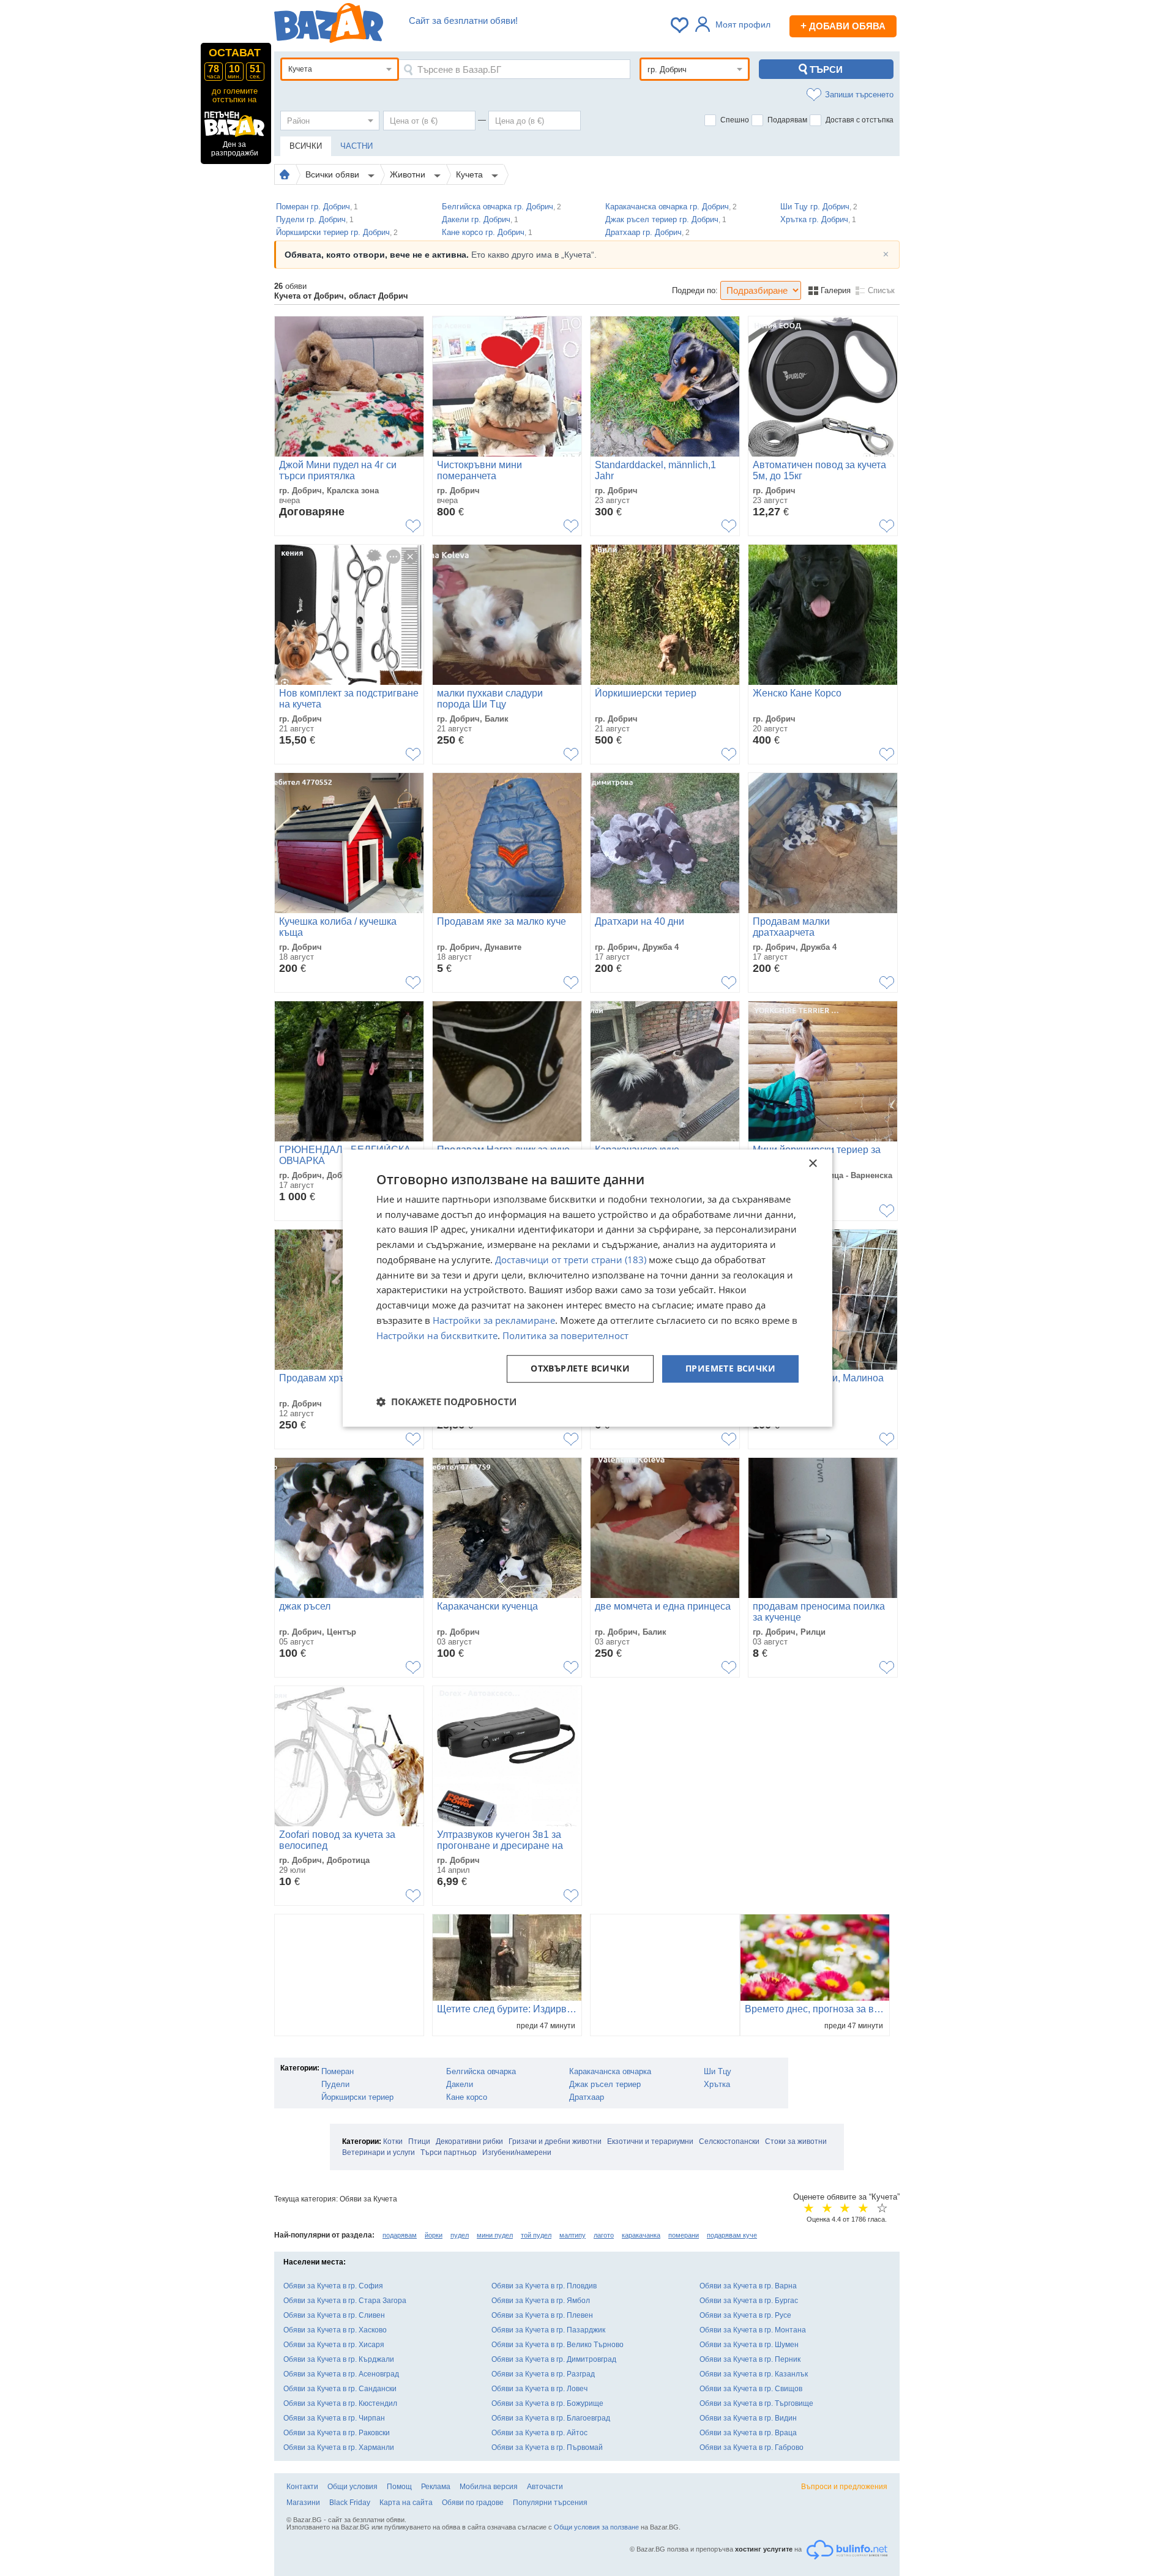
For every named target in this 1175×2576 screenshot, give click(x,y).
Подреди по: (695, 290)
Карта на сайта (406, 2503)
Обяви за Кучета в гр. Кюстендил (340, 2403)
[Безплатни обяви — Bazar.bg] (329, 25)
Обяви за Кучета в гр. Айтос (539, 2433)
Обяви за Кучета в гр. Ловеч (539, 2389)
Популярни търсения (550, 2503)
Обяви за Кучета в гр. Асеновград (341, 2374)
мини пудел (495, 2235)
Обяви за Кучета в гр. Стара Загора (345, 2301)
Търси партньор (449, 2152)
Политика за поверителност (565, 1335)
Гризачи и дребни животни (555, 2141)
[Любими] (681, 25)
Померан (338, 2071)
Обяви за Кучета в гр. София (333, 2286)
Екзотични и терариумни (650, 2141)
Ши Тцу (718, 2071)
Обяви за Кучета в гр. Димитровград (554, 2359)
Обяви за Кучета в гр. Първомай (547, 2447)
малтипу (573, 2235)
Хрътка (717, 2084)
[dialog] (587, 1288)
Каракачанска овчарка (610, 2071)
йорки (434, 2235)
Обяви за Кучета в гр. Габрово (752, 2447)
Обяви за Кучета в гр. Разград (543, 2374)
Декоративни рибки (469, 2141)
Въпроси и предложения (844, 2487)
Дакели (460, 2084)
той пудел (536, 2235)
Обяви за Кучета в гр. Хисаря (334, 2345)
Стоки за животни (796, 2141)
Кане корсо (467, 2097)
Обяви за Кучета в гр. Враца (748, 2433)
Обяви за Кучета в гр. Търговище (756, 2403)
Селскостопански (729, 2141)
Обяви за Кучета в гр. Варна (748, 2286)
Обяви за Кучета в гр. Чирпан (334, 2418)
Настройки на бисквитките (437, 1335)
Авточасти (545, 2487)
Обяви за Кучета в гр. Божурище (547, 2403)
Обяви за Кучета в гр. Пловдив (544, 2286)
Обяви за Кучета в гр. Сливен (334, 2315)
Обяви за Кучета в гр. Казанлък (754, 2374)
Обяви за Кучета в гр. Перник (750, 2359)
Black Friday (350, 2503)
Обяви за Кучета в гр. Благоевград (551, 2418)
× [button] (812, 1164)
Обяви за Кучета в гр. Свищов (751, 2389)
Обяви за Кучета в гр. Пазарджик (548, 2330)
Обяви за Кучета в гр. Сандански (340, 2389)
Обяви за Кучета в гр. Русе (745, 2315)
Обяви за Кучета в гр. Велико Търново (558, 2345)
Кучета (471, 174)
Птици (419, 2141)
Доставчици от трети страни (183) (571, 1260)
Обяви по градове (473, 2503)
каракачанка (641, 2235)
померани (684, 2235)
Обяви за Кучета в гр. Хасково (335, 2330)
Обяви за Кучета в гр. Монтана (753, 2330)
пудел (460, 2235)
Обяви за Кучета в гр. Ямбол (541, 2301)
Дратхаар (587, 2097)
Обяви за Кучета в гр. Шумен (749, 2345)
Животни (409, 174)
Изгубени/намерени (517, 2152)
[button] (446, 1402)
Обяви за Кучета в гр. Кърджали (339, 2359)
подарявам (400, 2235)
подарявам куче (732, 2235)
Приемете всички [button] (730, 1369)
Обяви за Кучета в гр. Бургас (749, 2301)
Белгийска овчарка (481, 2071)
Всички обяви (334, 174)
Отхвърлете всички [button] (580, 1369)
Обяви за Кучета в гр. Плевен (542, 2315)
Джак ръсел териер (605, 2084)
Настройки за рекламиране (494, 1320)
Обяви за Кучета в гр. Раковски (337, 2433)
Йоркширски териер (357, 2097)
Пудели (335, 2084)
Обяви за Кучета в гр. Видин (748, 2418)
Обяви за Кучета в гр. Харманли (339, 2447)
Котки (393, 2141)
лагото (604, 2235)
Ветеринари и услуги (379, 2152)
